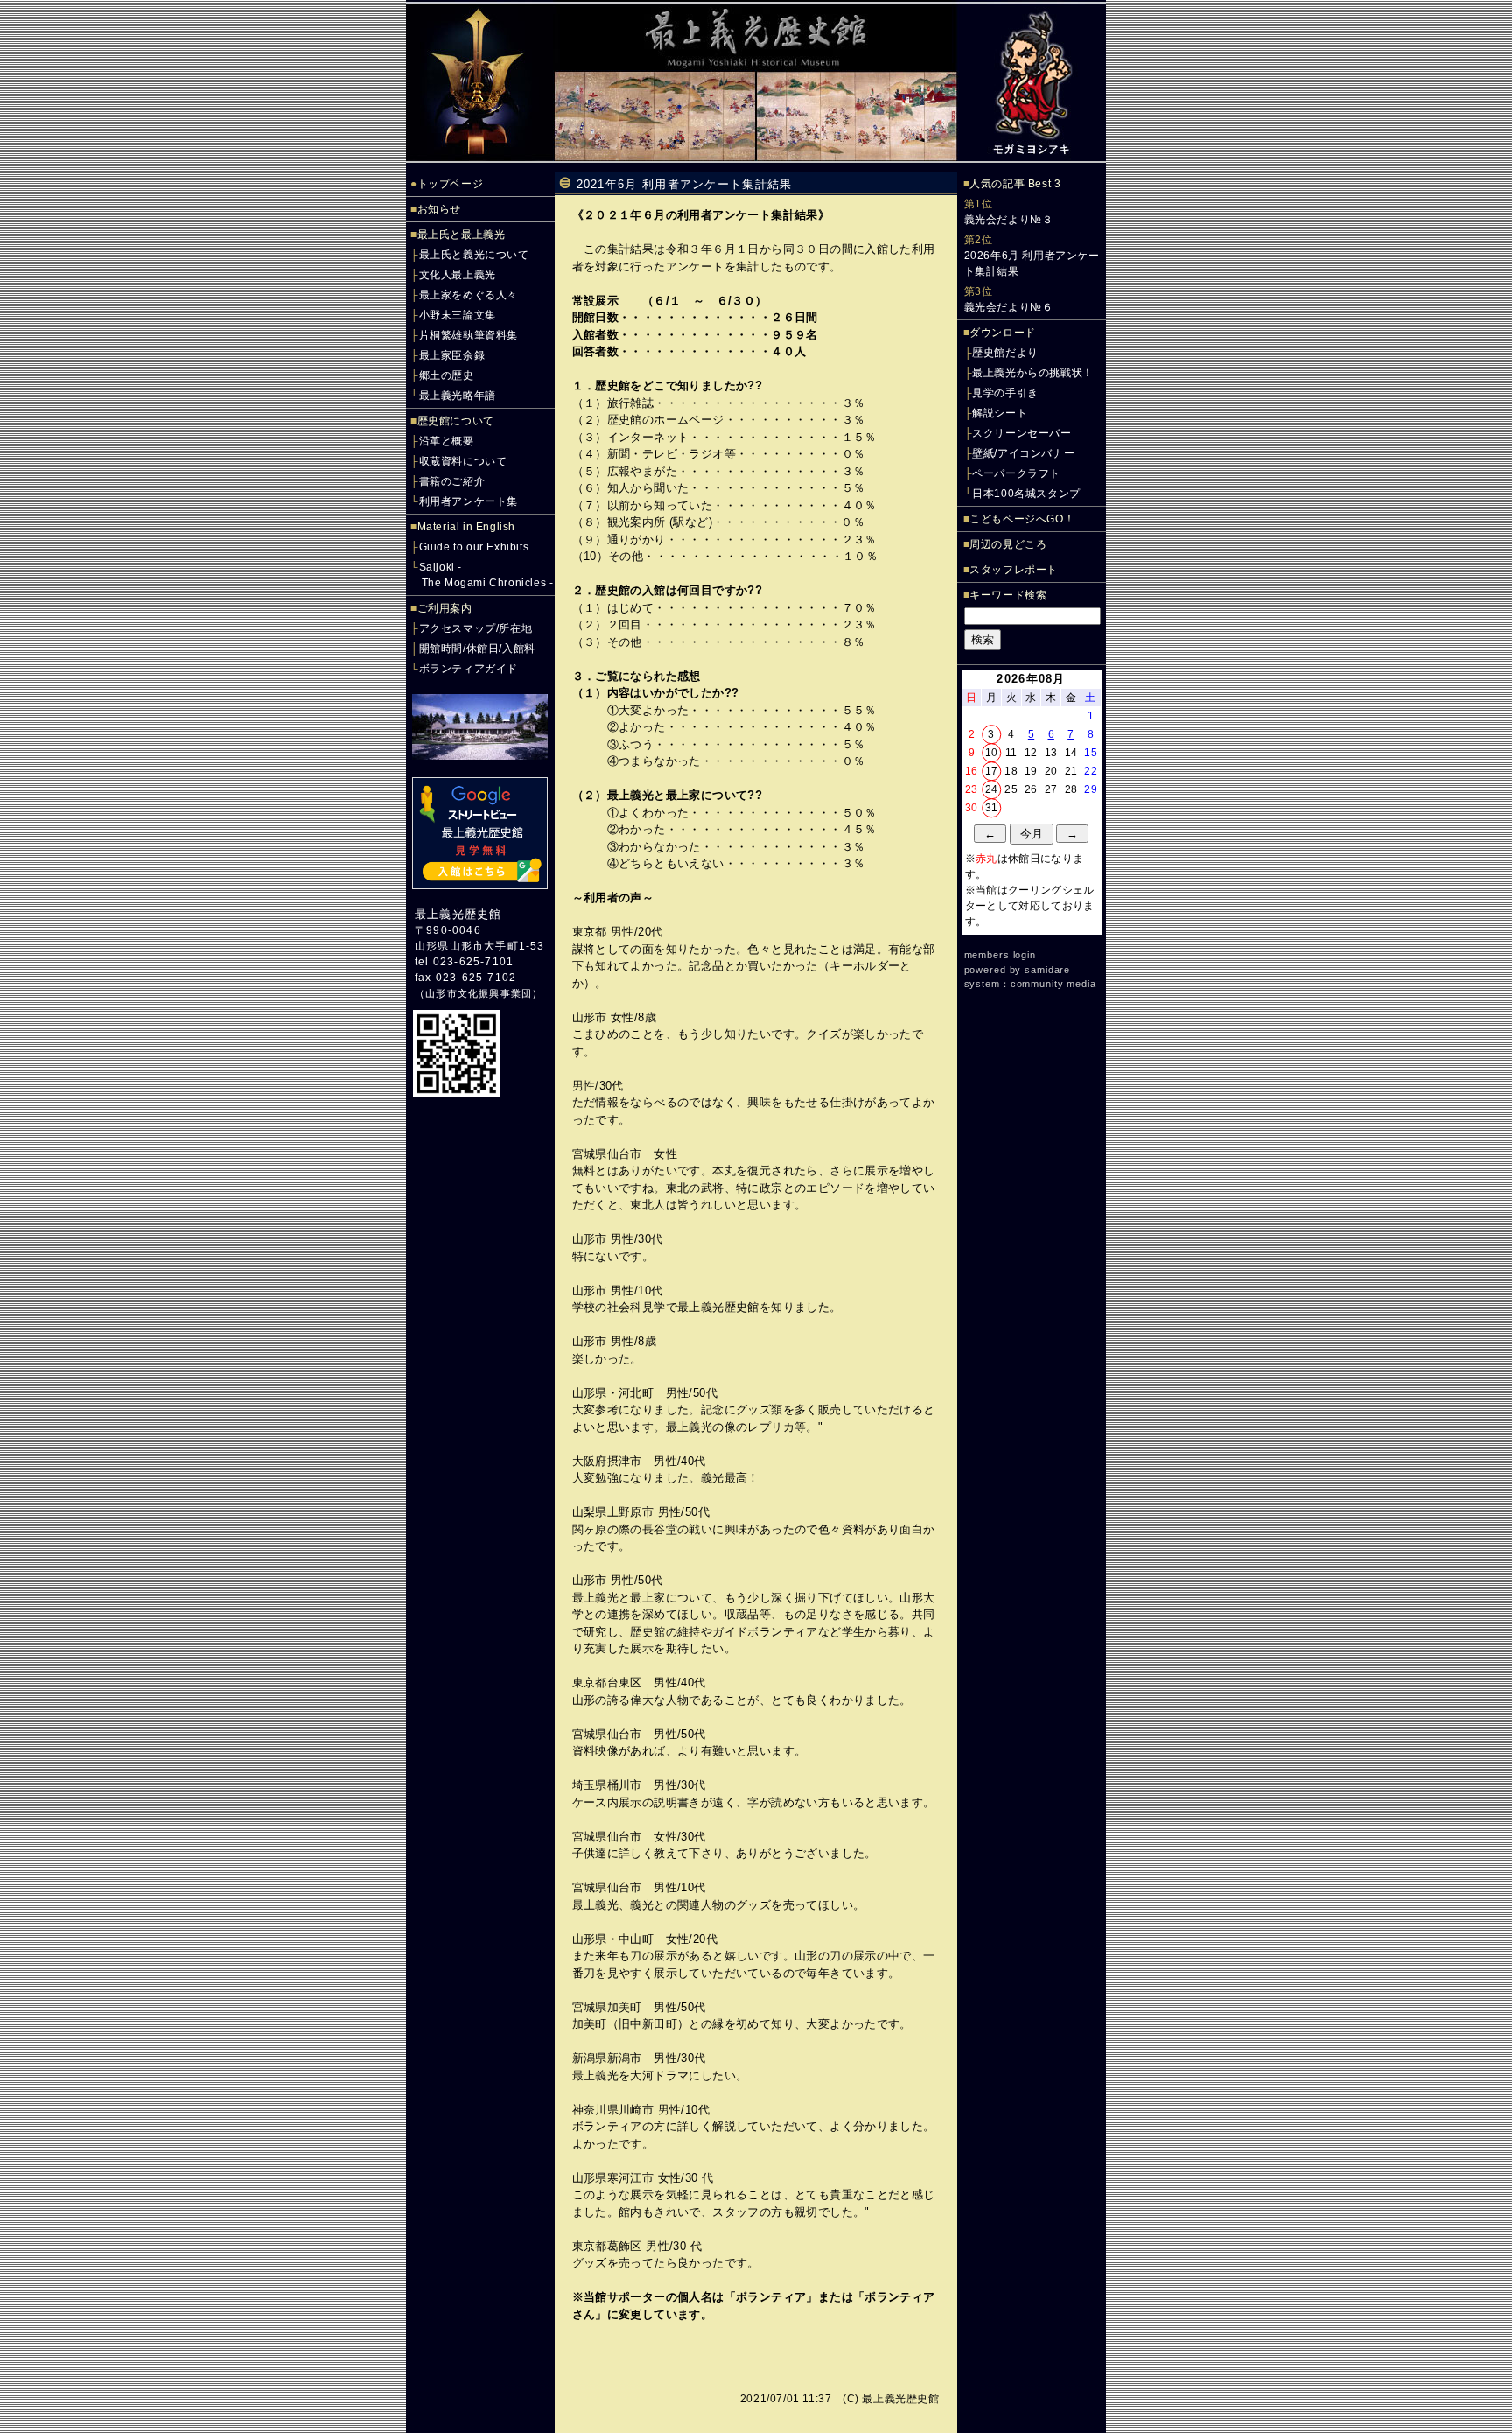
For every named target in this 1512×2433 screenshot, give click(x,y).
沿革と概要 (447, 441)
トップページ (451, 184)
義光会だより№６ (1009, 307)
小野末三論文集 (458, 315)
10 (992, 753)
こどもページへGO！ (1022, 519)
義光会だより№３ (1009, 220)
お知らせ (439, 209)
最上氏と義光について (474, 255)
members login (1000, 955)
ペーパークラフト (1016, 473)
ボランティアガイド (469, 669)
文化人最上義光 (458, 275)
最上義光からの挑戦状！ (1033, 373)
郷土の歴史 (447, 375)
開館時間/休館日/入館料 (477, 649)
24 (992, 789)
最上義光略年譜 (458, 396)
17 (992, 771)
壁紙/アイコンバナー (1023, 453)
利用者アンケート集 (469, 501)
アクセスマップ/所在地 (476, 628)
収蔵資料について (463, 461)
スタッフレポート (1014, 570)
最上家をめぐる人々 (469, 295)
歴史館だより (1005, 353)
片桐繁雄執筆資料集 (469, 335)
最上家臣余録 (452, 355)
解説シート (1000, 413)
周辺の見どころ (1008, 544)
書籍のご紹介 (452, 481)
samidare (1047, 970)
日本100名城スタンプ (1026, 494)
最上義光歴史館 (458, 914)
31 (992, 808)
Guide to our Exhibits (474, 547)
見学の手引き (1005, 393)
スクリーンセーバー (1022, 433)
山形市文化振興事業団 (479, 993)
